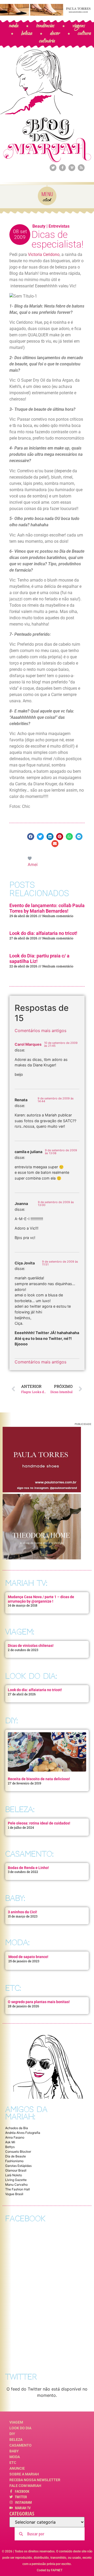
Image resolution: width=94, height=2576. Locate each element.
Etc (13, 2463)
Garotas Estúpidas (18, 2166)
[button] (31, 837)
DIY (12, 2434)
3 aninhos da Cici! (22, 1912)
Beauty (39, 226)
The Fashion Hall (17, 2189)
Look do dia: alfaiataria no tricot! (43, 933)
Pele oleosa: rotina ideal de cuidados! (39, 1823)
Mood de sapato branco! (28, 1957)
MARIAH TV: (26, 1583)
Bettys (10, 2147)
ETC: (13, 1988)
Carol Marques (28, 1044)
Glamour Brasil (16, 2170)
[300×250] (42, 1491)
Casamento (20, 2445)
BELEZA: (20, 1809)
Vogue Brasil (14, 2194)
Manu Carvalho (16, 2185)
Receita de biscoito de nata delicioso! (39, 1779)
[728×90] (47, 14)
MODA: (17, 1942)
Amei (33, 864)
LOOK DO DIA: (31, 1676)
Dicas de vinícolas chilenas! (31, 1646)
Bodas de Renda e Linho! (28, 1868)
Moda (15, 2457)
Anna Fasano (15, 2137)
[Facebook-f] (62, 168)
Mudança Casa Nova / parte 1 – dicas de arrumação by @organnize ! (41, 1599)
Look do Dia (20, 2428)
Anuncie (17, 2468)
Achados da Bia (17, 2128)
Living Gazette (16, 2180)
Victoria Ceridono (44, 254)
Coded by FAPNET (50, 2570)
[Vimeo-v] (72, 168)
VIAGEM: (20, 1632)
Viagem (16, 2422)
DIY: (11, 1721)
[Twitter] (53, 168)
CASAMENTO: (29, 1854)
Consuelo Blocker (18, 2152)
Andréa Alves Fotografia (23, 2133)
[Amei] (30, 858)
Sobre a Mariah (24, 2474)
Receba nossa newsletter (35, 2480)
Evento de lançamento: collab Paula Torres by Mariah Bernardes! (47, 908)
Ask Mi (10, 2142)
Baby (14, 2451)
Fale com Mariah (25, 2486)
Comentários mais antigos (40, 1031)
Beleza (16, 2440)
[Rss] (81, 168)
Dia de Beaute (16, 2156)
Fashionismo (14, 2161)
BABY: (15, 1898)
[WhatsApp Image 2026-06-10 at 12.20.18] (42, 1558)
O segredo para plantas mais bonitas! (39, 2002)
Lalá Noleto (14, 2175)
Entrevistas (59, 226)
